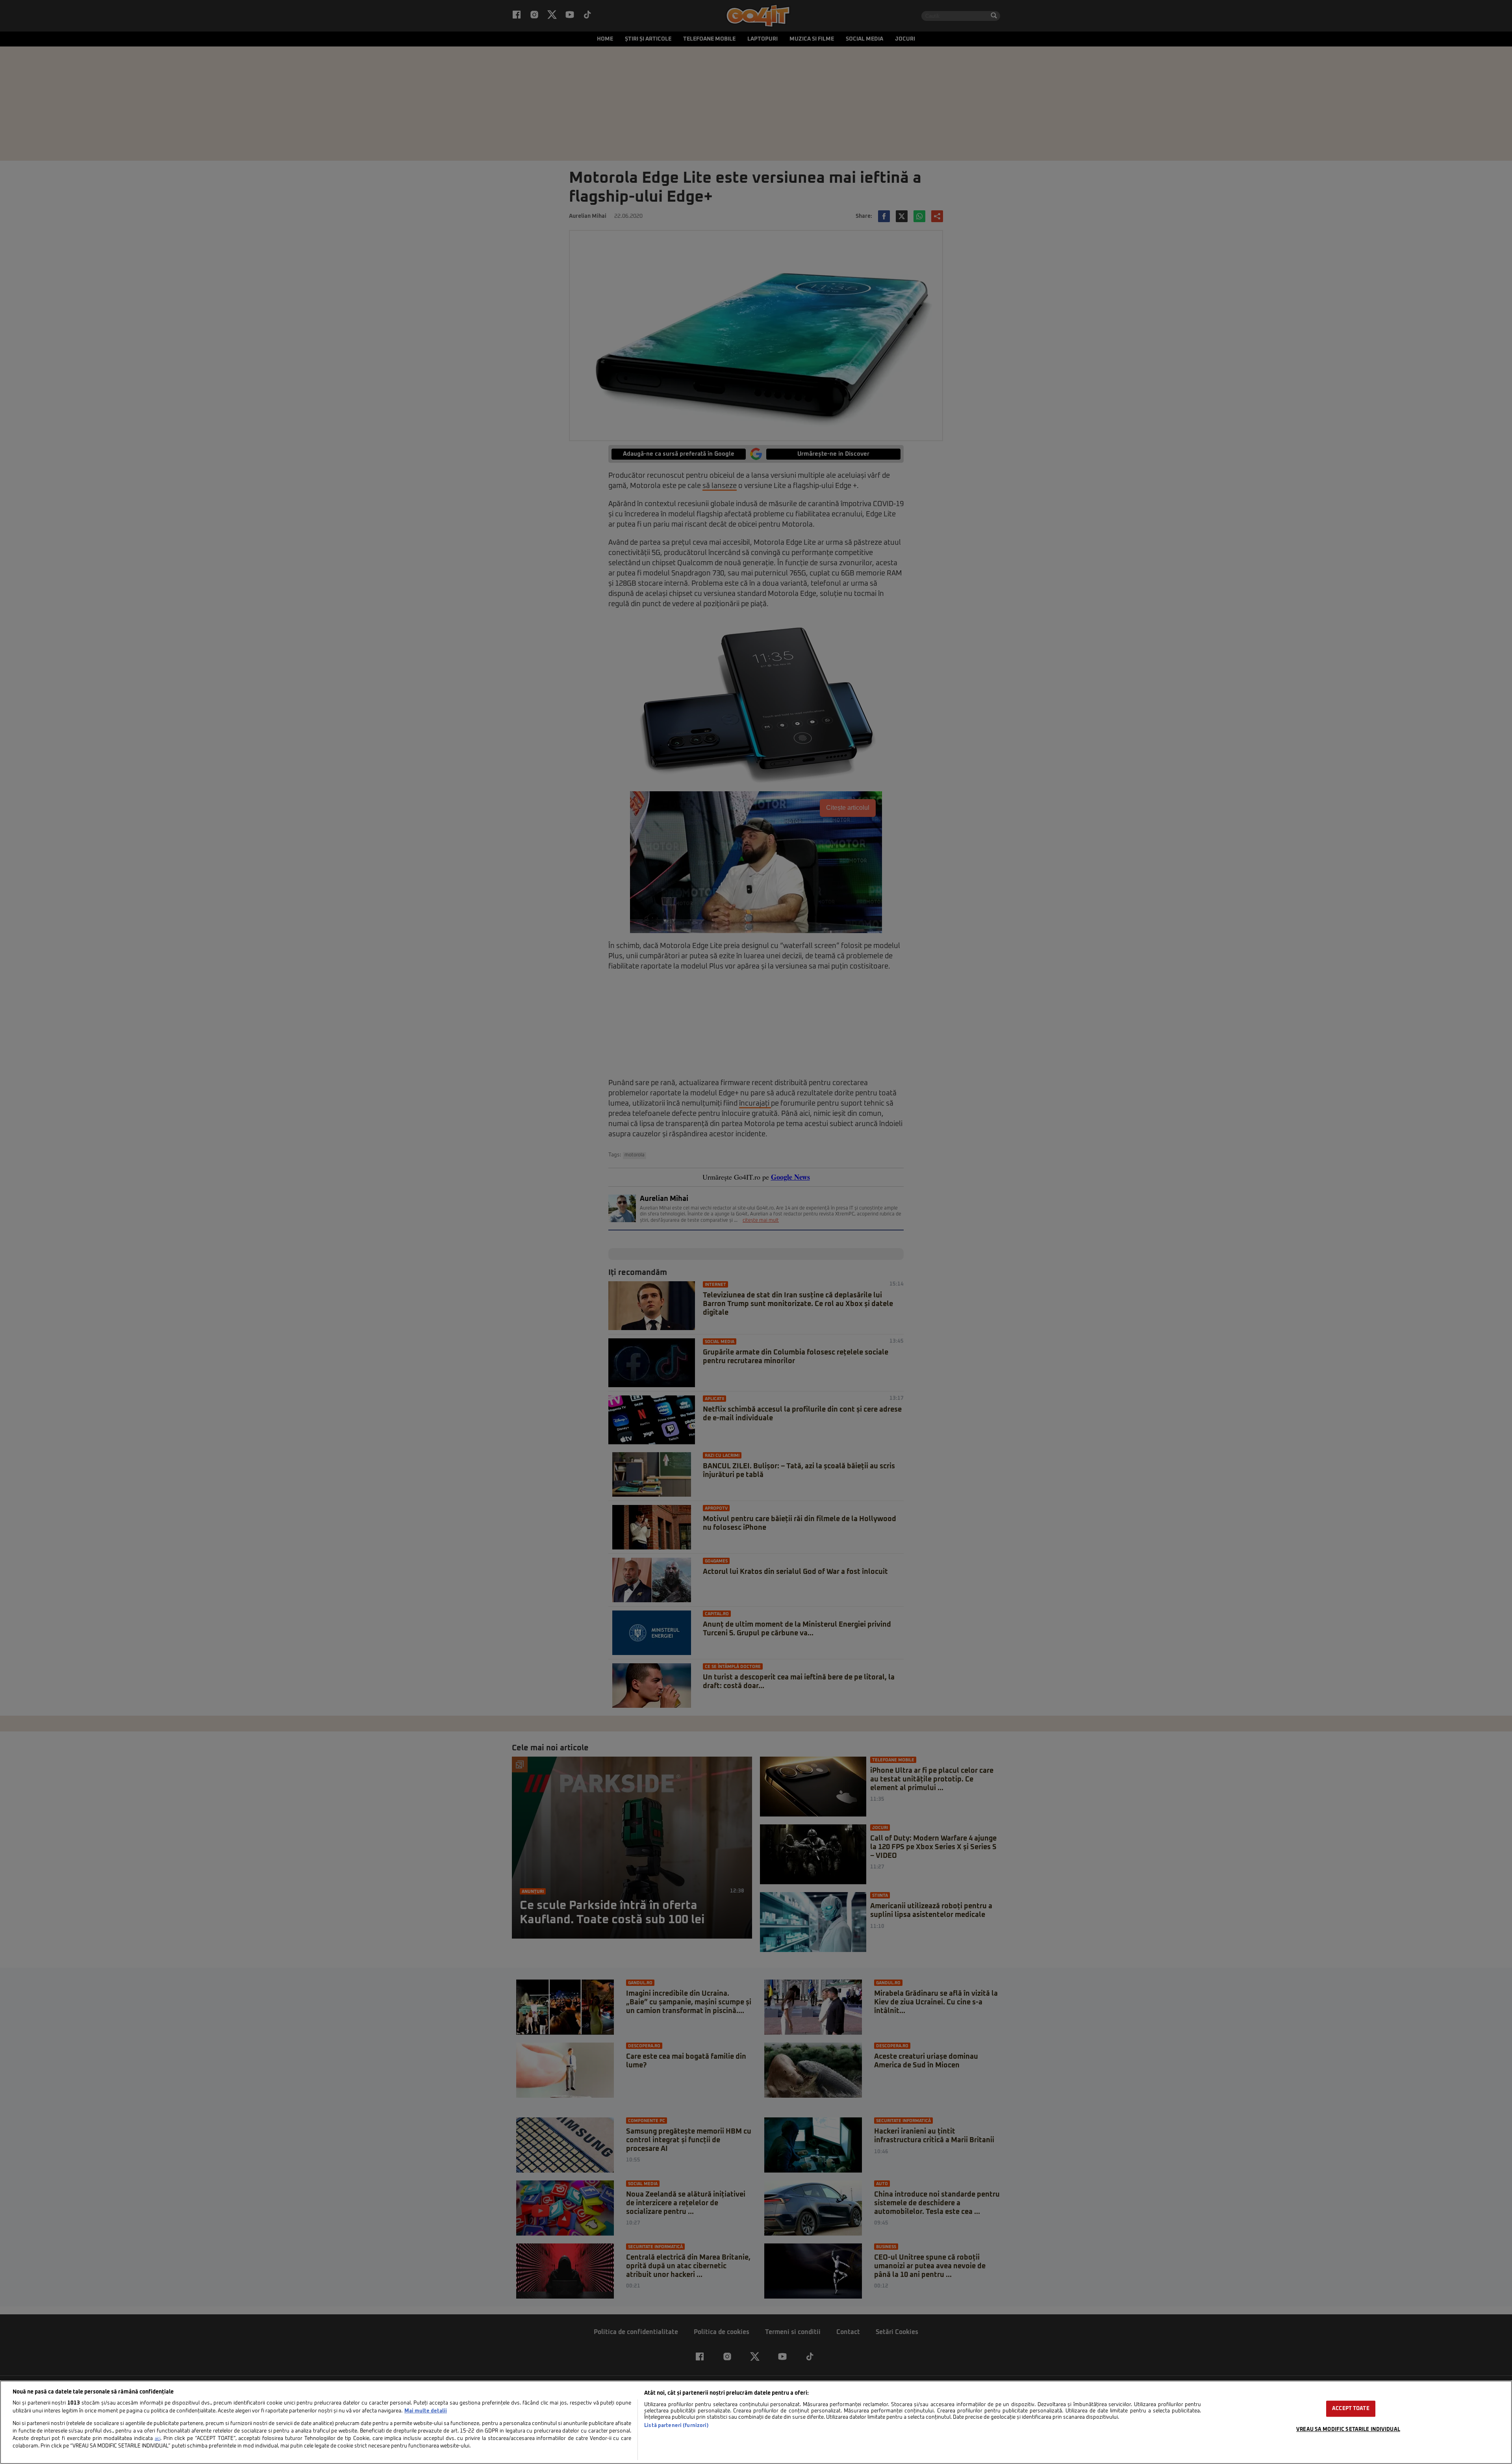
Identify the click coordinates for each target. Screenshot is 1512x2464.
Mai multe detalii (426, 2411)
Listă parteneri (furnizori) (676, 2426)
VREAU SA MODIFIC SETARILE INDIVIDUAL (1348, 2430)
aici (157, 2439)
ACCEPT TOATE (1351, 2409)
